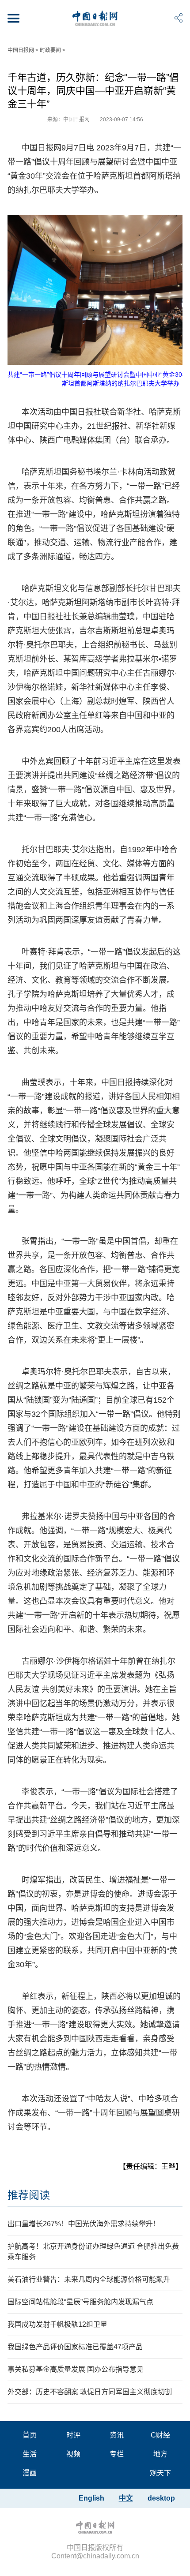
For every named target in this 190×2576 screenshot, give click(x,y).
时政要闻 (50, 50)
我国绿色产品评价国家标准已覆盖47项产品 (75, 2347)
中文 (126, 2498)
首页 (30, 2435)
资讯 (117, 2435)
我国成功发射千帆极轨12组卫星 (57, 2324)
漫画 (30, 2473)
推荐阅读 (29, 2195)
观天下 (160, 2473)
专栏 (117, 2454)
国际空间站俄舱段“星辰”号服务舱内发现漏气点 (80, 2302)
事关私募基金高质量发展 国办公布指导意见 (76, 2369)
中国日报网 (21, 50)
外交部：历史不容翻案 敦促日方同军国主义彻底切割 (90, 2392)
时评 (73, 2435)
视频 (73, 2454)
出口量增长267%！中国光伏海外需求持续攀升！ (84, 2224)
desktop (161, 2498)
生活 (30, 2454)
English (91, 2498)
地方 (160, 2454)
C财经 (160, 2435)
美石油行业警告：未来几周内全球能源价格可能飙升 (89, 2279)
